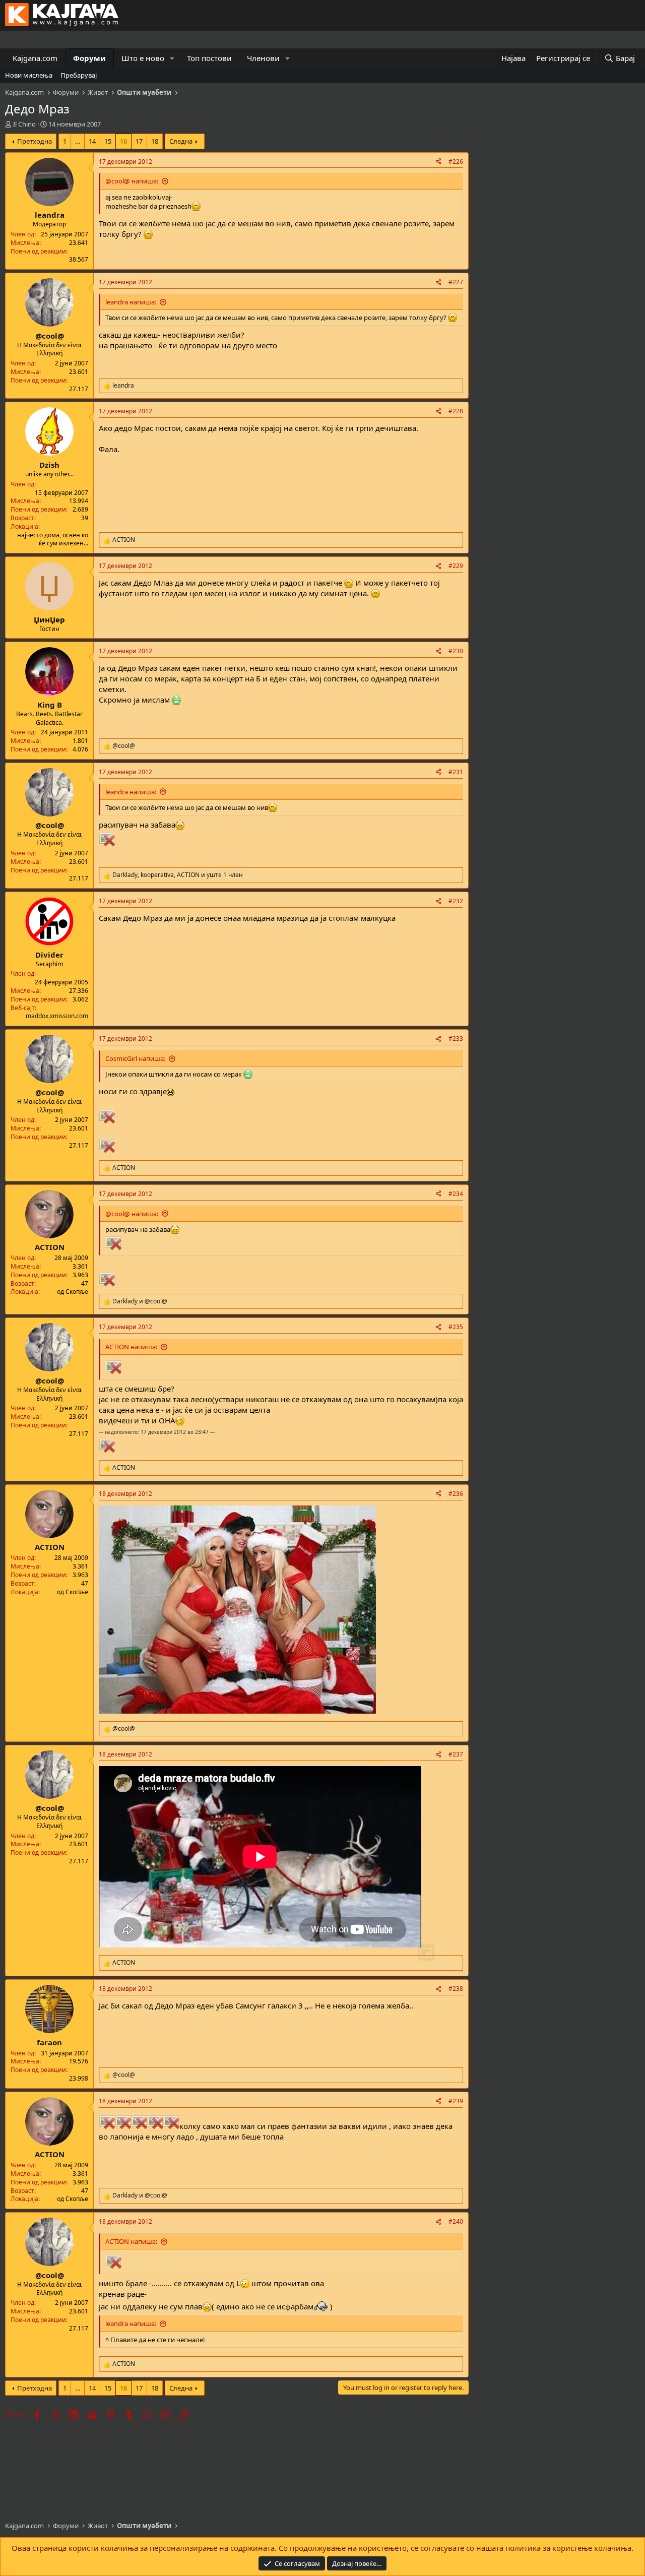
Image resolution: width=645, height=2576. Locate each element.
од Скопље (73, 1292)
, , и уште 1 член (178, 875)
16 (123, 141)
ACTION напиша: (131, 1347)
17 (139, 141)
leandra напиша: (131, 302)
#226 (456, 162)
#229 (456, 566)
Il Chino (24, 124)
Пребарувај (79, 75)
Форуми (89, 58)
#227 (456, 282)
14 (92, 141)
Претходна (35, 141)
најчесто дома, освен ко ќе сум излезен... (53, 539)
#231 (456, 772)
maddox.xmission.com (57, 1016)
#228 (456, 411)
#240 (456, 2221)
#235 (456, 1327)
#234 (456, 1194)
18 (155, 141)
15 (108, 141)
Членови (263, 58)
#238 (456, 1989)
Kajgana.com (35, 58)
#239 (456, 2101)
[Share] (438, 162)
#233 (456, 1039)
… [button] (78, 141)
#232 (456, 901)
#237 (456, 1754)
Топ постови (209, 58)
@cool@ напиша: (132, 181)
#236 (456, 1494)
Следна (181, 141)
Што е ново (143, 58)
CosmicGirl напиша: (135, 1058)
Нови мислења (29, 75)
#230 (456, 651)
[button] (172, 58)
